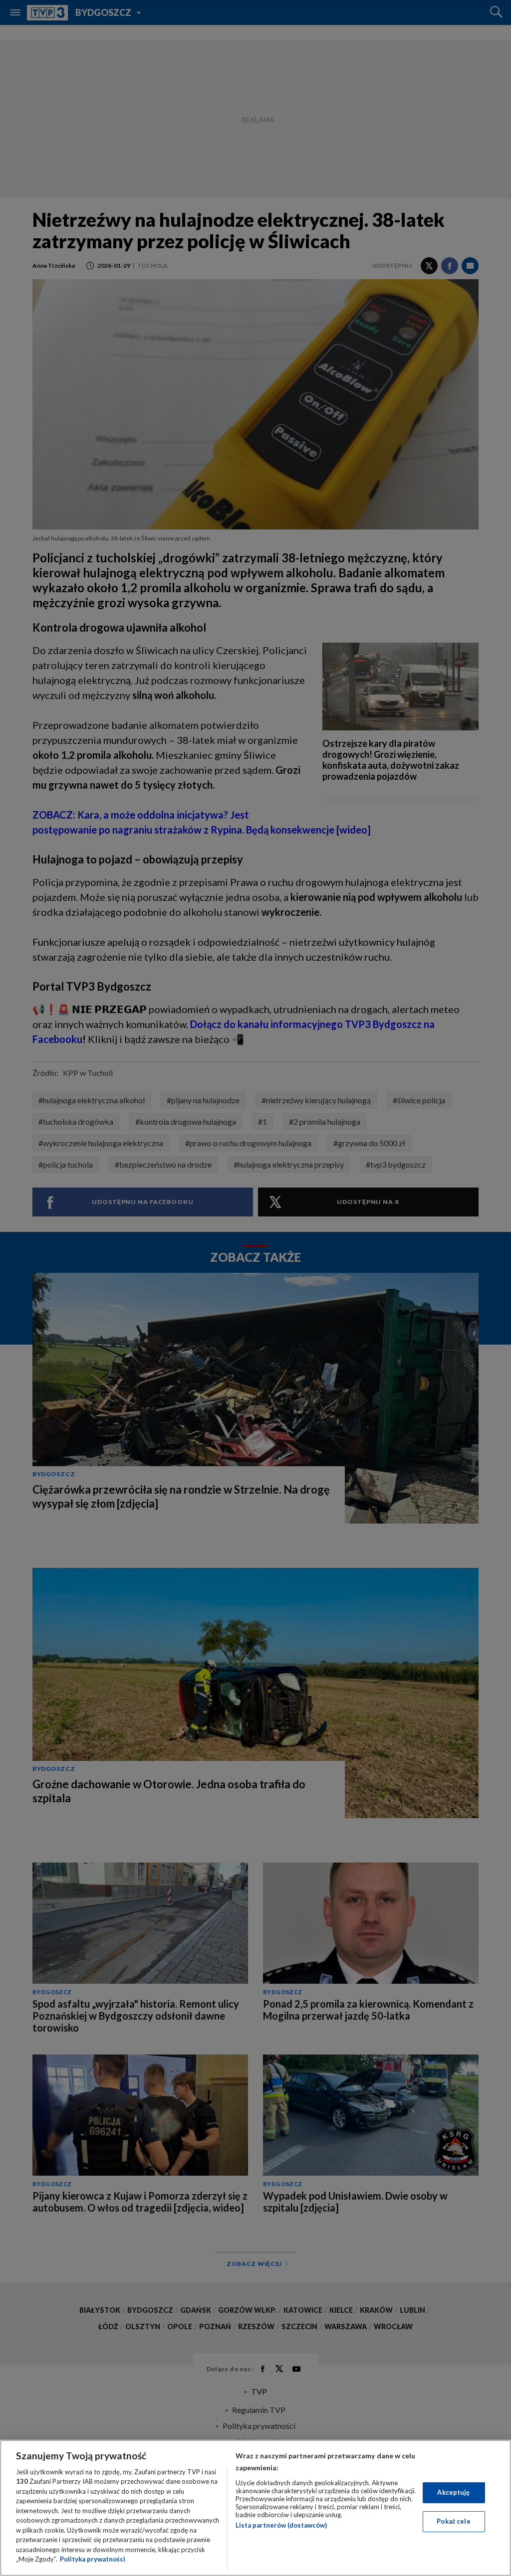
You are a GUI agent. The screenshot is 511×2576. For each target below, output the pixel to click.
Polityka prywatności (93, 2559)
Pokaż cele (453, 2521)
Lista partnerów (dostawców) (281, 2525)
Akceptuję (453, 2492)
